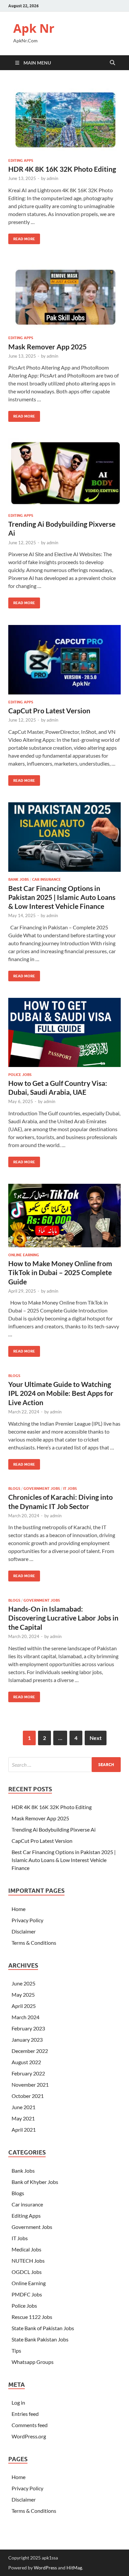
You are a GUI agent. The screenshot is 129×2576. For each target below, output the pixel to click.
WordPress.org (29, 2436)
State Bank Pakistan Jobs (40, 2339)
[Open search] (112, 63)
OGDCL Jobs (27, 2272)
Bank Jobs (19, 879)
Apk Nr (34, 28)
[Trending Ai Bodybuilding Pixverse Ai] (64, 473)
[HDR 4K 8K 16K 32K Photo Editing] (64, 118)
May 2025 (23, 1995)
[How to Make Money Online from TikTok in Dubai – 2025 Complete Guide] (64, 1215)
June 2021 (23, 2107)
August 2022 (26, 2062)
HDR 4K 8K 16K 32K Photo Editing (62, 169)
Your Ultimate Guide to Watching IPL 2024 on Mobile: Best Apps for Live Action (61, 1393)
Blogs (14, 1376)
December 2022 (30, 2051)
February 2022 (28, 2073)
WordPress (45, 2568)
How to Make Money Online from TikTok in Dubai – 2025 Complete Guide (60, 1272)
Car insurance (46, 879)
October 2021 (28, 2096)
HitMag (74, 2568)
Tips (16, 2351)
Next (96, 1738)
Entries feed (25, 2414)
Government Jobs (42, 1488)
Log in (18, 2402)
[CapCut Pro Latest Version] (64, 660)
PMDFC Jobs (27, 2294)
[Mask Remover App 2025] (64, 295)
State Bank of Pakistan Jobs (43, 2328)
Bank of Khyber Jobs (35, 2182)
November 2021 (30, 2085)
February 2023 (28, 2028)
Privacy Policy (27, 1920)
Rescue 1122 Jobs (32, 2317)
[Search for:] (64, 1765)
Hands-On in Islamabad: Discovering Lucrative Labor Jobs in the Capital (63, 1618)
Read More (22, 237)
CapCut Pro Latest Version (49, 711)
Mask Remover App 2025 (47, 347)
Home (19, 1909)
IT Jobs (70, 1488)
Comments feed (30, 2425)
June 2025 (23, 1983)
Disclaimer (24, 1931)
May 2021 (23, 2118)
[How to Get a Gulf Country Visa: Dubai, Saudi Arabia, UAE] (64, 1032)
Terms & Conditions (34, 1943)
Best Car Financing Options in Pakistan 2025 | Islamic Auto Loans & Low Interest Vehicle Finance (62, 897)
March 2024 (25, 2017)
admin (52, 178)
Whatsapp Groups (33, 2362)
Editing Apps (21, 160)
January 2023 (27, 2040)
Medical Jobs (26, 2249)
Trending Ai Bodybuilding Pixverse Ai (54, 1829)
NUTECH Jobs (28, 2261)
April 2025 (24, 2006)
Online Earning (24, 1255)
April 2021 (24, 2130)
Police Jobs (20, 1075)
